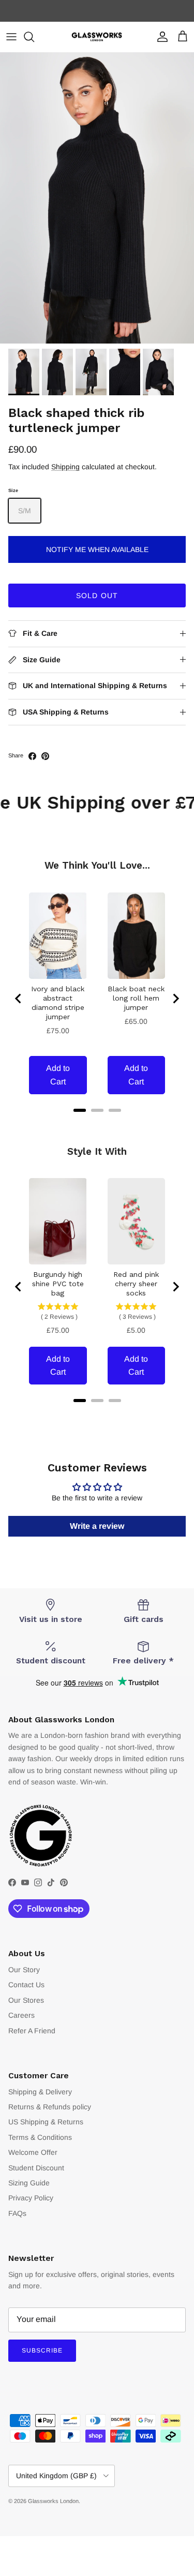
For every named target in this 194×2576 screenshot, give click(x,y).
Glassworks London (53, 2501)
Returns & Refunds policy (50, 2107)
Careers (21, 2015)
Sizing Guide (29, 2183)
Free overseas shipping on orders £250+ (97, 11)
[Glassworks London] (97, 37)
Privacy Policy (31, 2198)
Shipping (65, 467)
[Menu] (11, 37)
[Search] (34, 37)
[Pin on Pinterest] (45, 756)
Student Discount (36, 2168)
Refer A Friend (32, 2031)
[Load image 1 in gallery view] (97, 198)
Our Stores (26, 2000)
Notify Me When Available (97, 549)
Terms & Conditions (40, 2137)
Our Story (24, 1970)
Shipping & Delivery (40, 2092)
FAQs (17, 2213)
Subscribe (42, 2350)
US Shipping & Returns (46, 2122)
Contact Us (26, 1985)
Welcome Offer (33, 2152)
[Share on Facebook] (32, 756)
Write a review (97, 1526)
